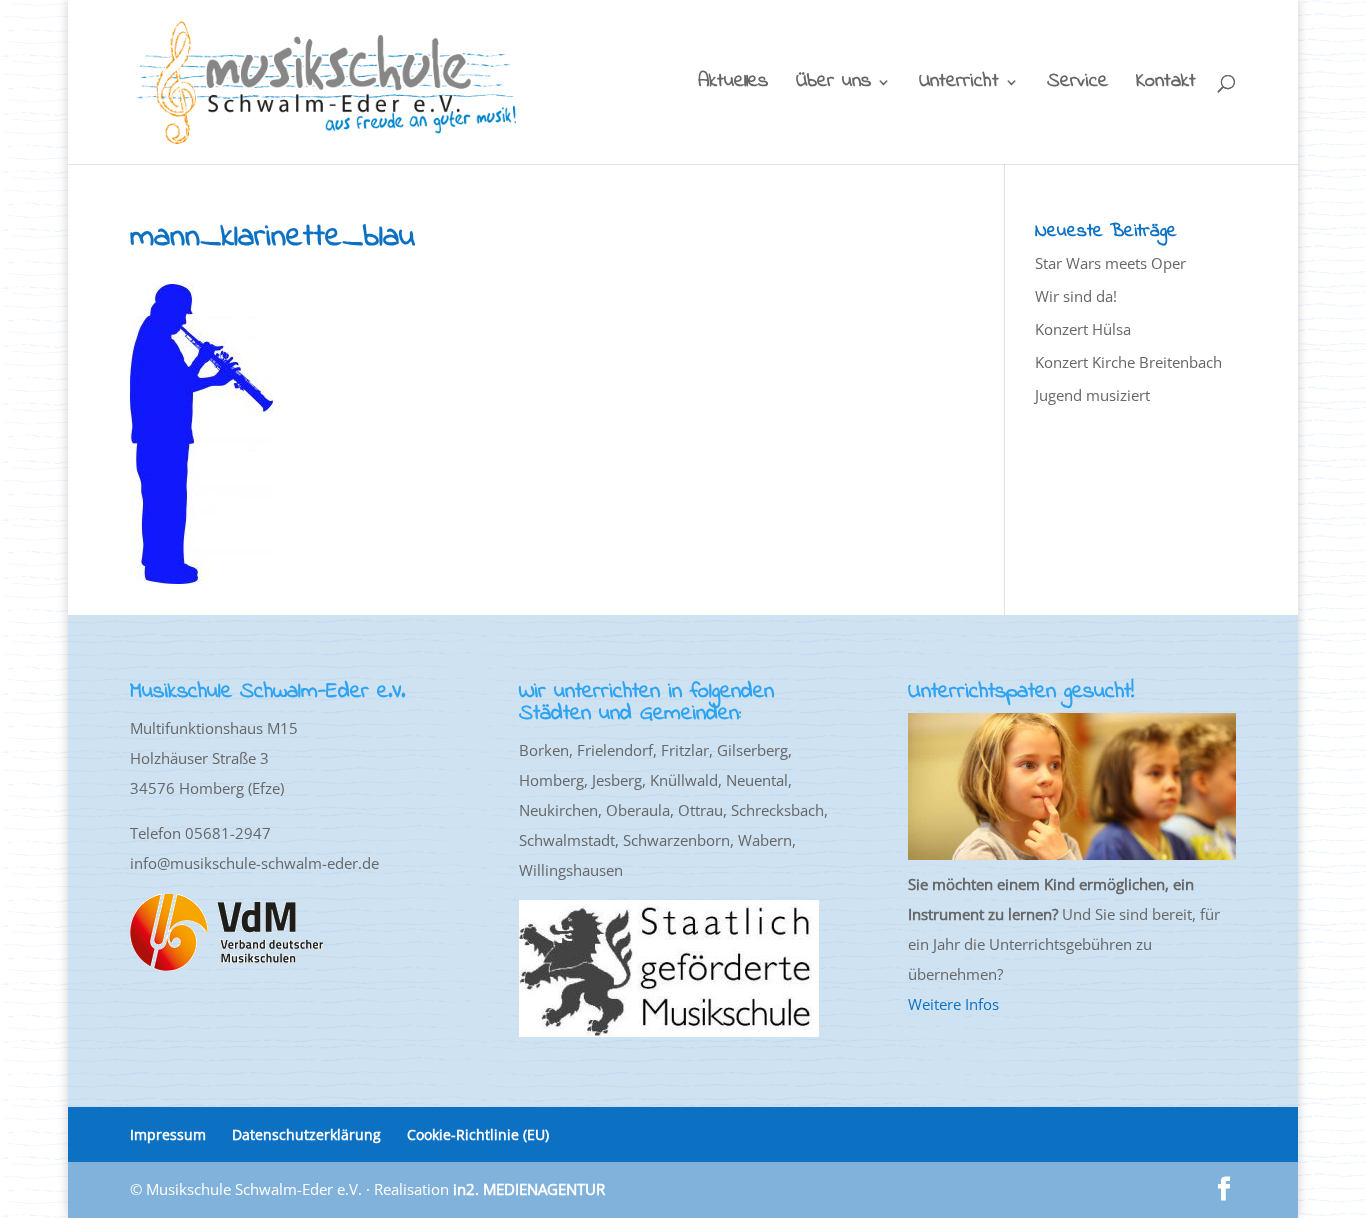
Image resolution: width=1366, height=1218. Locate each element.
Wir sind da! (1076, 296)
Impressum (168, 1134)
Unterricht (959, 85)
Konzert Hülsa (1083, 329)
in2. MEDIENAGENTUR (529, 1189)
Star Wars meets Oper (1110, 263)
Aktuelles (733, 85)
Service (1077, 85)
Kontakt (1166, 85)
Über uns (833, 85)
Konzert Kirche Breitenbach (1128, 362)
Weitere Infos (953, 1004)
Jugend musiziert (1092, 395)
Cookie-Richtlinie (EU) (478, 1134)
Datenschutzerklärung (306, 1134)
